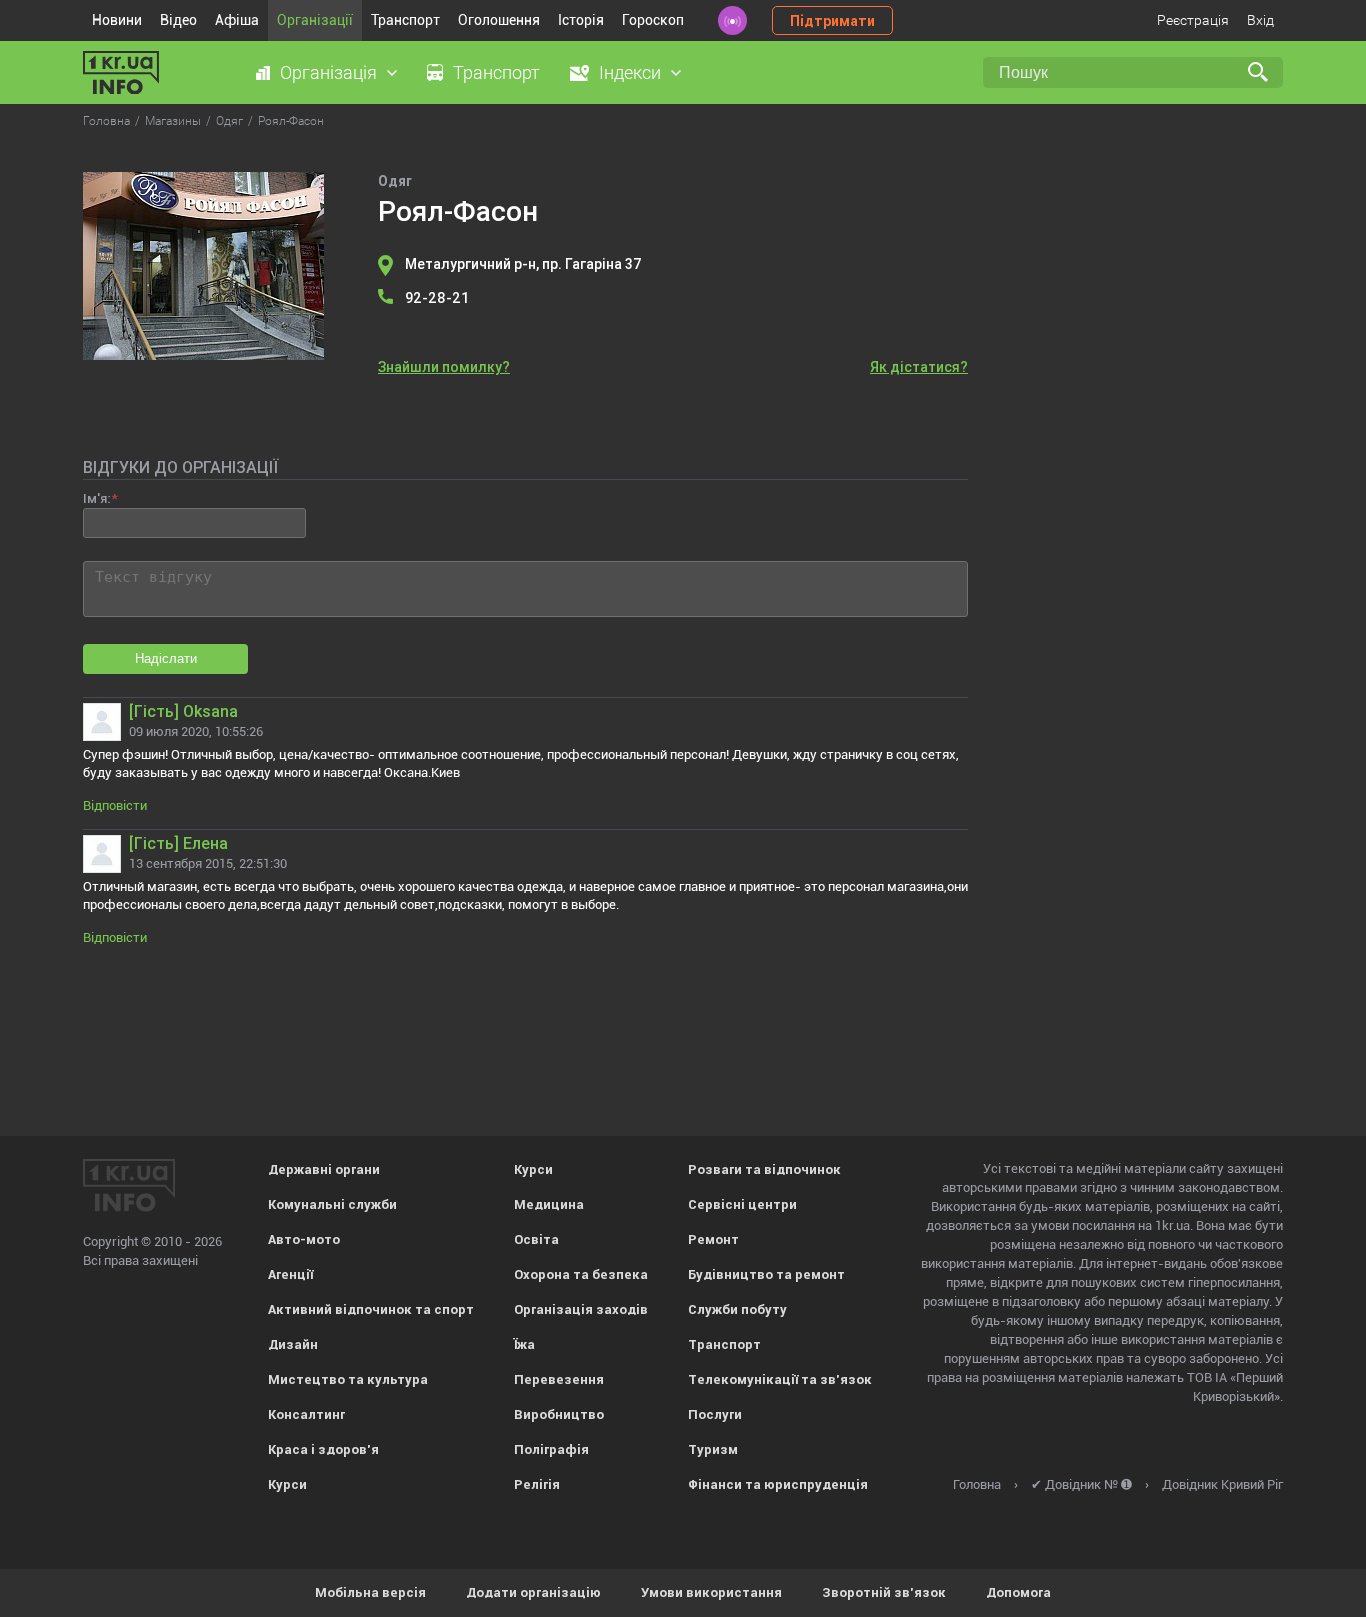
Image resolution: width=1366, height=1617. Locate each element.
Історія (581, 20)
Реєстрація (1193, 20)
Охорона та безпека (581, 1274)
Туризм (713, 1449)
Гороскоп (653, 20)
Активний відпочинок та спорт (371, 1309)
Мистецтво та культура (348, 1379)
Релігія (537, 1484)
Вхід (1260, 20)
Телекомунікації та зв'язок (780, 1379)
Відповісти (115, 805)
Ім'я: (96, 498)
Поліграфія (551, 1449)
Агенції (290, 1274)
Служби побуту (737, 1309)
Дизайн (293, 1344)
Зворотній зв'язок (884, 1592)
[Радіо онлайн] (732, 20)
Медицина (549, 1204)
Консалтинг (306, 1414)
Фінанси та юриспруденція (778, 1484)
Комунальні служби (332, 1204)
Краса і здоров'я (323, 1449)
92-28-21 (437, 298)
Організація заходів (581, 1309)
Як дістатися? (919, 367)
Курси (287, 1484)
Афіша (237, 20)
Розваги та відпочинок (764, 1169)
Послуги (715, 1414)
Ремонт (713, 1239)
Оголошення (499, 20)
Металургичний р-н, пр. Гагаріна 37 (523, 264)
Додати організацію (533, 1592)
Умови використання (711, 1592)
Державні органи (324, 1169)
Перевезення (559, 1379)
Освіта (536, 1239)
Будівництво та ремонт (766, 1274)
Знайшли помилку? (444, 367)
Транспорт (405, 20)
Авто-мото (304, 1239)
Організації (315, 20)
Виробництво (559, 1414)
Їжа (524, 1344)
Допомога (1018, 1592)
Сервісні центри (742, 1204)
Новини (117, 20)
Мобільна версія (370, 1592)
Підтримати (832, 21)
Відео (178, 20)
